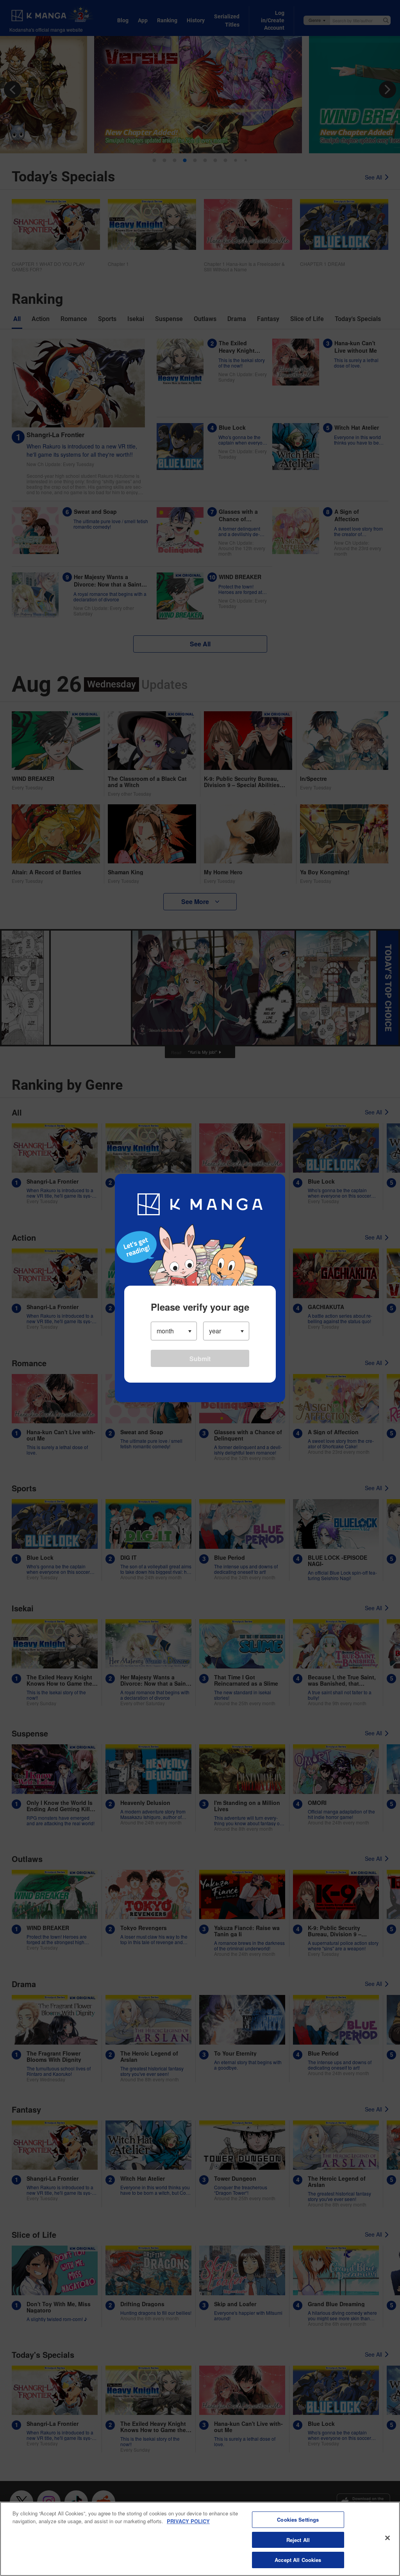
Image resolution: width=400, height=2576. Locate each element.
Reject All (298, 2540)
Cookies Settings (298, 2519)
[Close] (387, 2538)
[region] (200, 2539)
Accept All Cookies (298, 2560)
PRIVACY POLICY (188, 2521)
